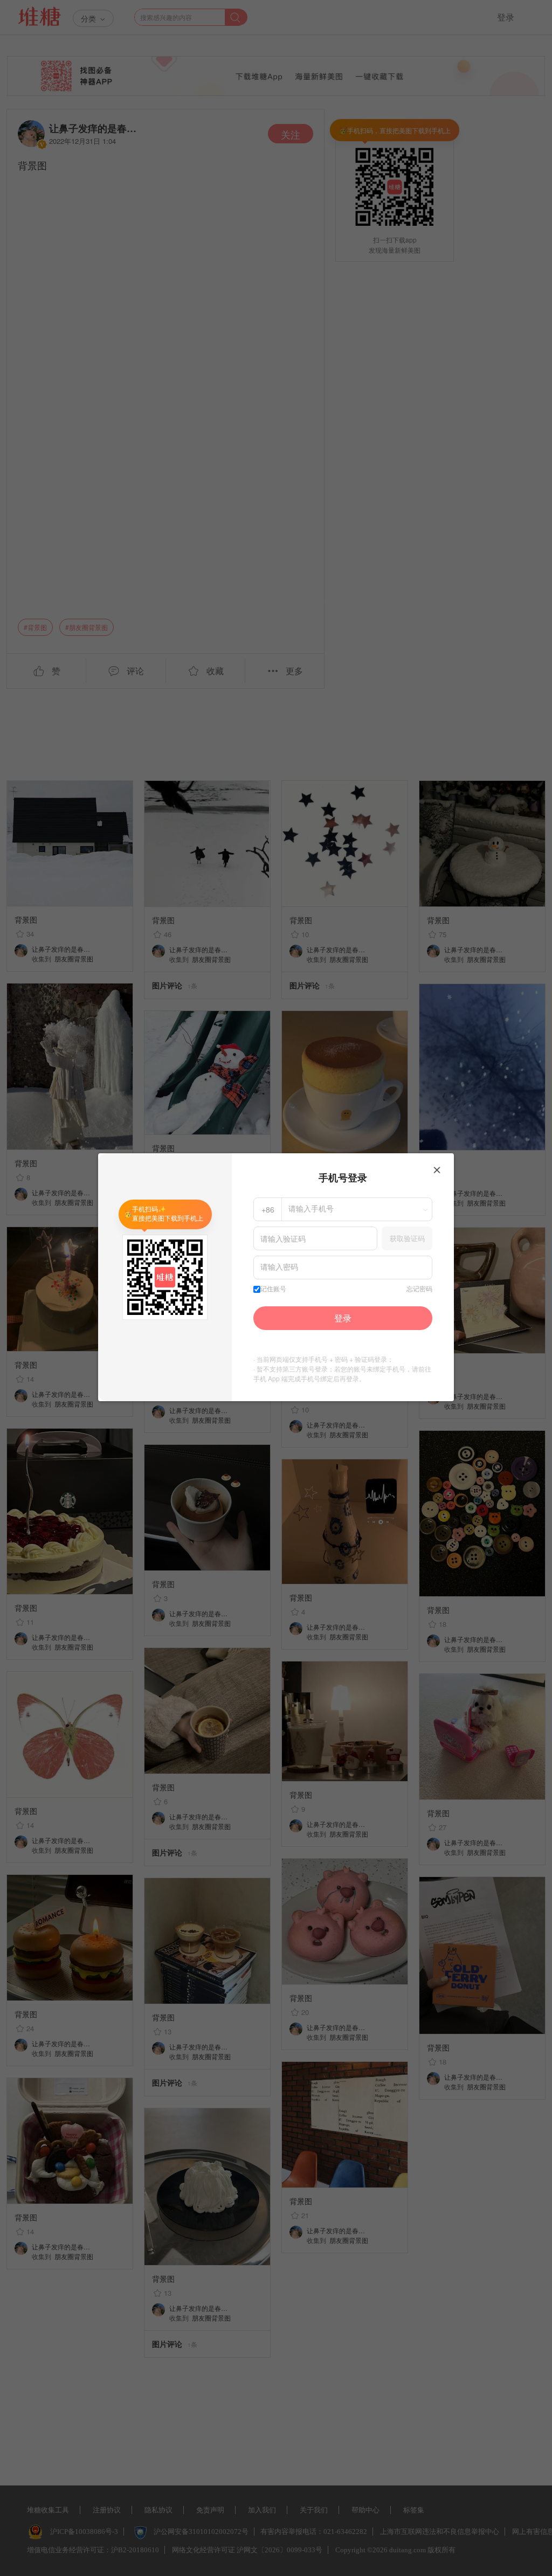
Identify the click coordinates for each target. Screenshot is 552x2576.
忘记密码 (419, 1289)
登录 (343, 1318)
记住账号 (273, 1289)
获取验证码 (407, 1238)
